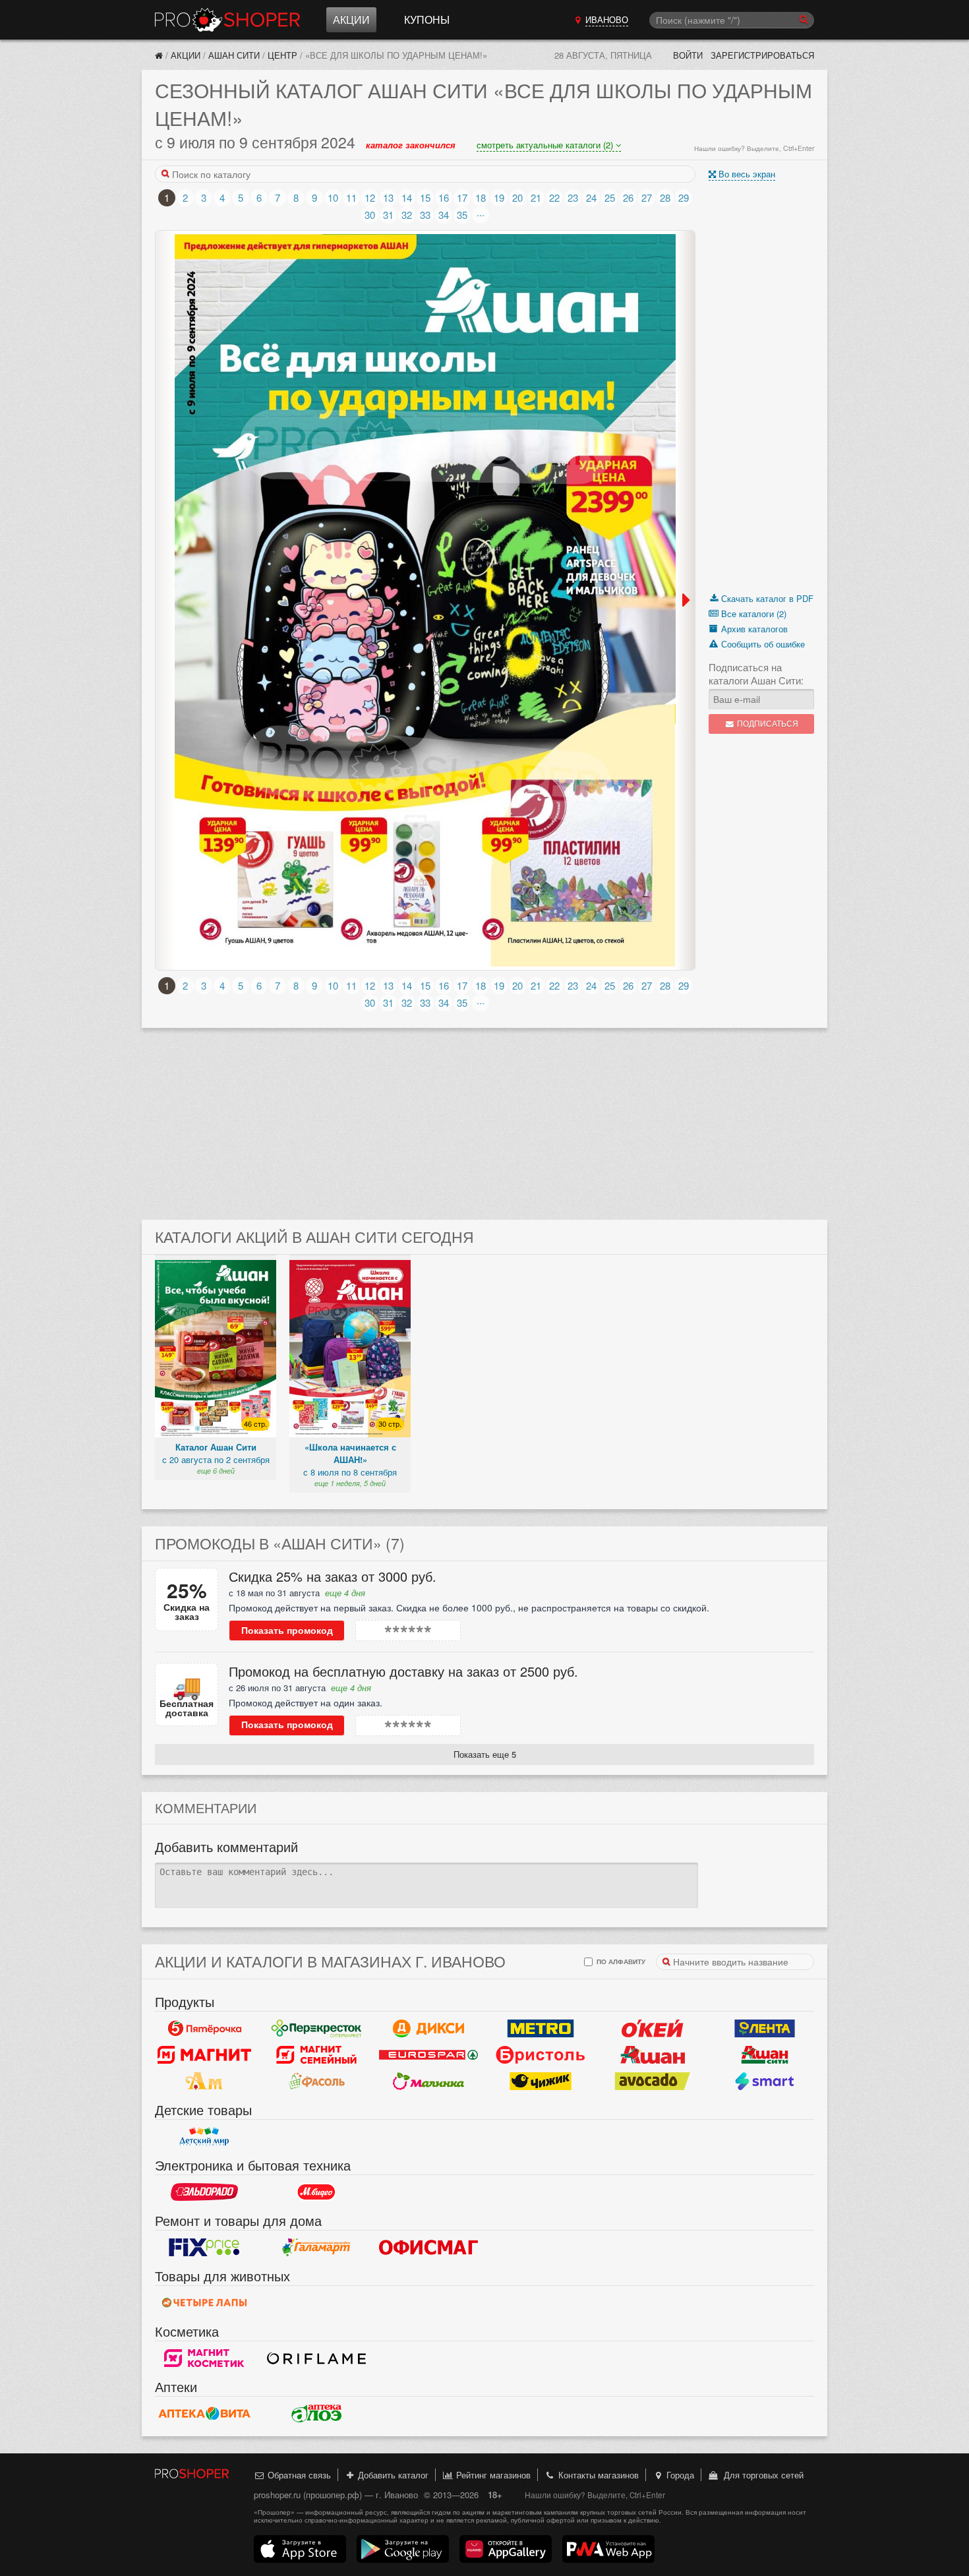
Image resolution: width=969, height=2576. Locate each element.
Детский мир (204, 2136)
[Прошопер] (159, 55)
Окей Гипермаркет (653, 2028)
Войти (688, 55)
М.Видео (316, 2192)
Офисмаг (428, 2247)
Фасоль (316, 2081)
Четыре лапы (204, 2302)
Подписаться (767, 724)
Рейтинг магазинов (492, 2475)
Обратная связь (298, 2475)
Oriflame (316, 2358)
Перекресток (316, 2028)
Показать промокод (287, 1631)
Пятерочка (204, 2028)
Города (679, 2475)
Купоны (427, 19)
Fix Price (204, 2247)
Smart (765, 2081)
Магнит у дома (204, 2054)
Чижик (541, 2081)
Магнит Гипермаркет (316, 2054)
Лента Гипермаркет (765, 2028)
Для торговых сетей (761, 2475)
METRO (541, 2028)
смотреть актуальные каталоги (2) (546, 145)
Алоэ (316, 2413)
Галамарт (316, 2247)
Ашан (653, 2054)
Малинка (428, 2081)
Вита (204, 2413)
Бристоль (541, 2054)
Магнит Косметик (204, 2358)
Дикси (428, 2028)
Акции (351, 19)
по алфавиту (620, 1961)
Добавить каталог (392, 2475)
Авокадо (653, 2081)
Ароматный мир (204, 2081)
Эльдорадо (204, 2192)
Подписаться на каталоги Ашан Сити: (756, 674)
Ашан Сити (234, 55)
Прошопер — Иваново (227, 20)
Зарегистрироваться (762, 55)
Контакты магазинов (597, 2475)
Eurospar (428, 2054)
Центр (282, 55)
